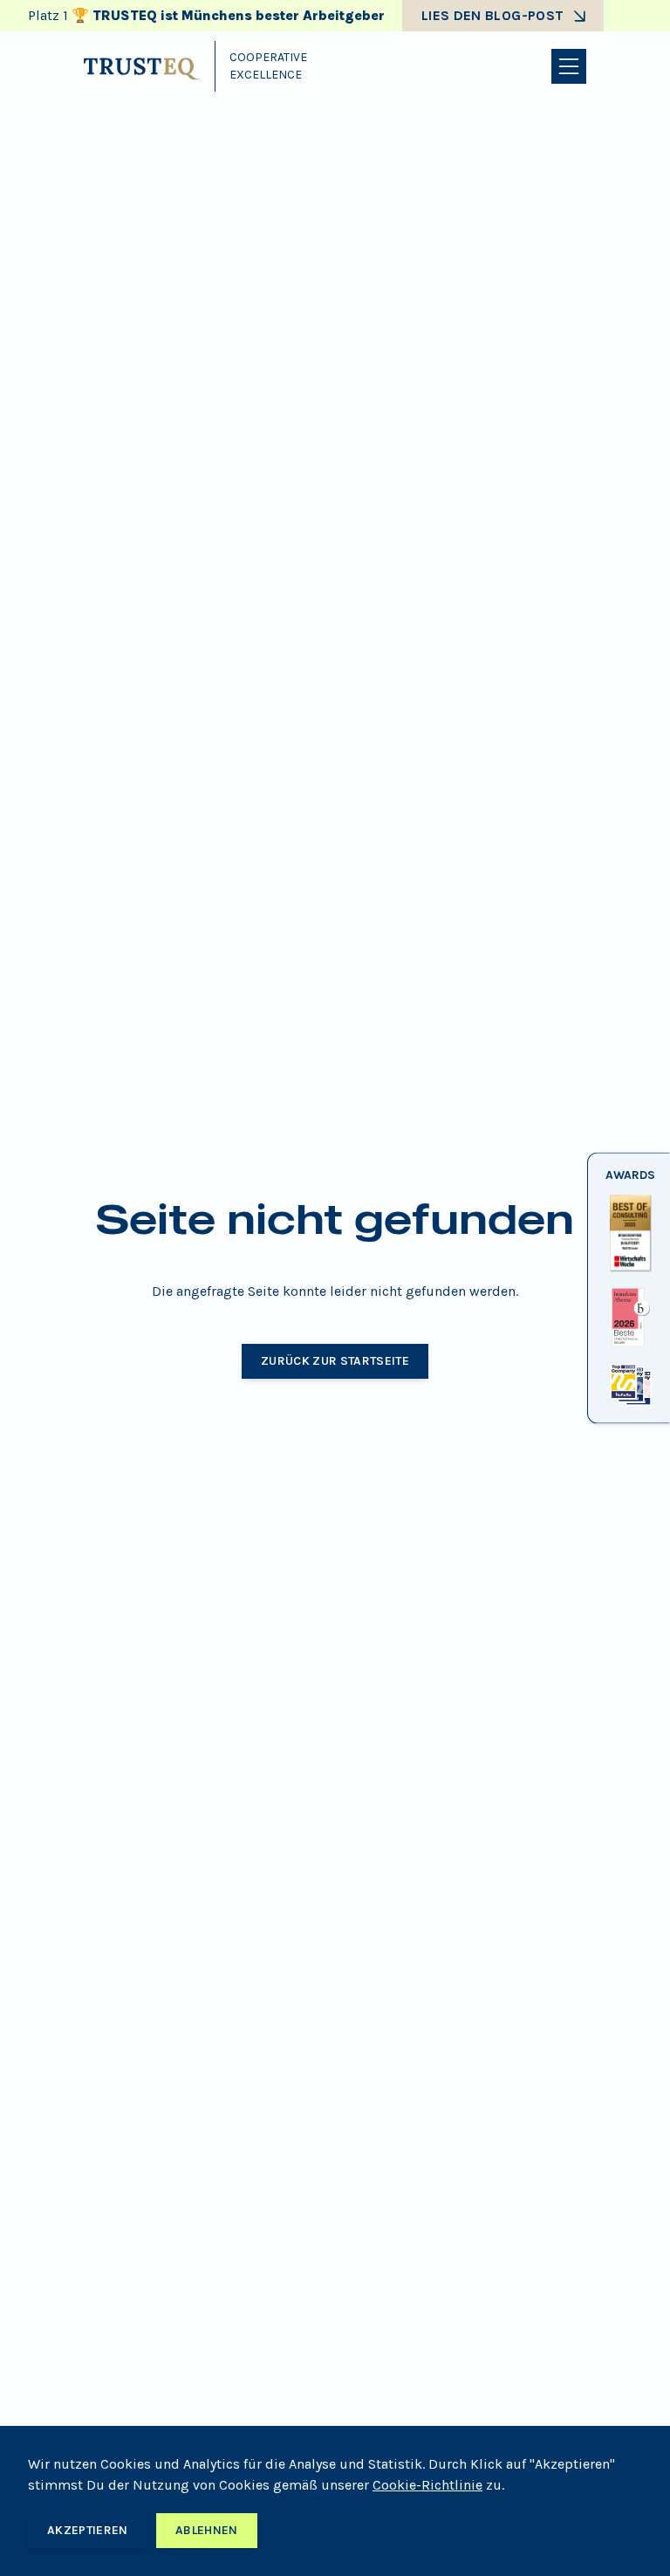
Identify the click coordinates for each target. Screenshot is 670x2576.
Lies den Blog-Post (492, 15)
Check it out (629, 1272)
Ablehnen (207, 2530)
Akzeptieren (88, 2530)
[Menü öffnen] (569, 66)
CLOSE (629, 1407)
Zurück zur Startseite (335, 1361)
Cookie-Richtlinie (427, 2485)
